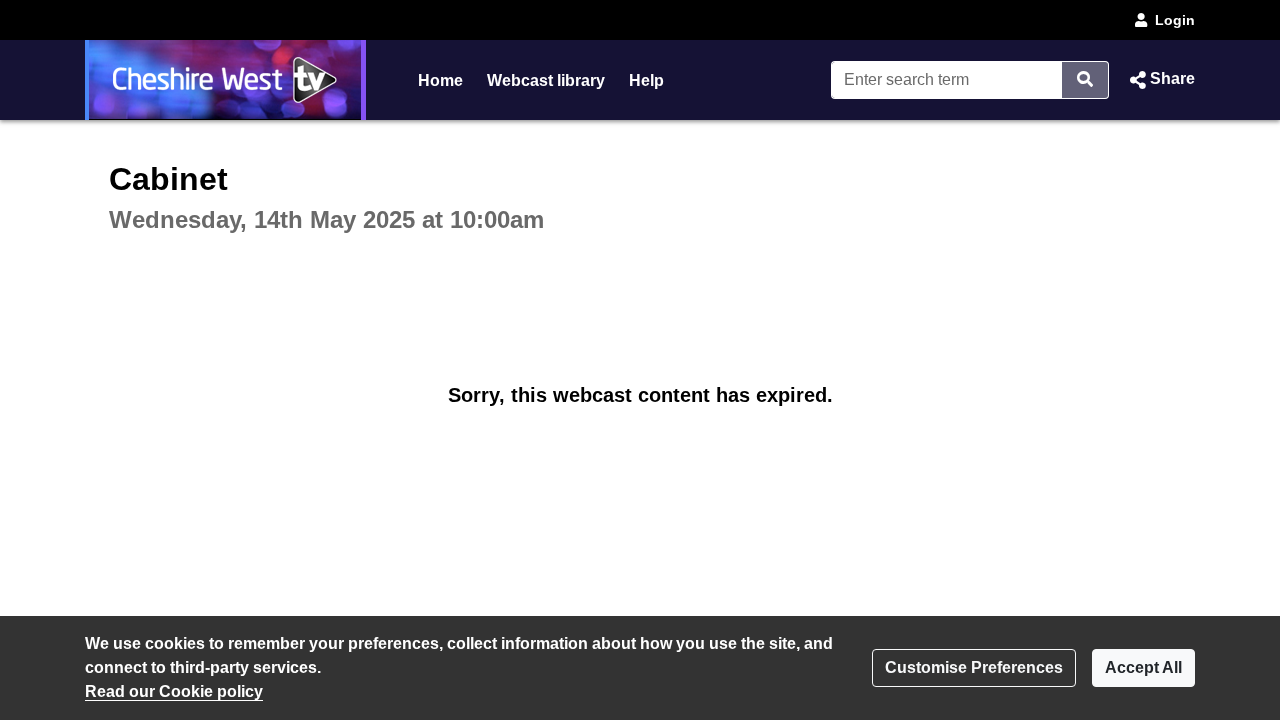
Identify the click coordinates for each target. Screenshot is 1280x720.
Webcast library (546, 80)
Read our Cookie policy (174, 691)
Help (646, 80)
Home (440, 80)
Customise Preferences (974, 667)
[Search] (1085, 80)
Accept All (1143, 667)
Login (1175, 20)
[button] (1160, 80)
